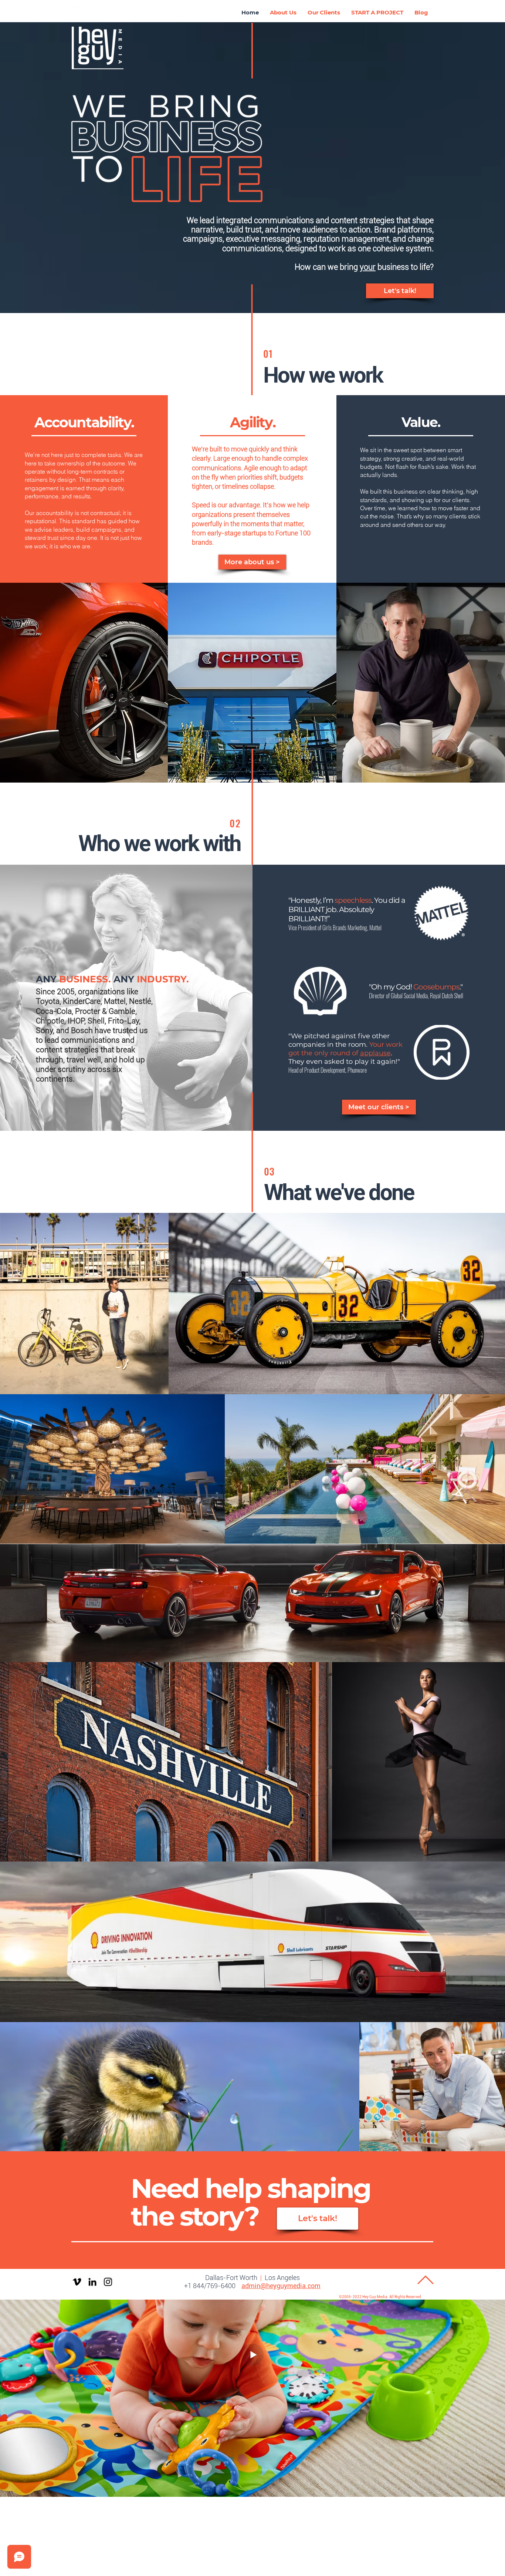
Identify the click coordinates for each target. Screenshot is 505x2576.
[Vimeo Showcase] (76, 9)
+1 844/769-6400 (210, 2286)
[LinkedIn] (88, 9)
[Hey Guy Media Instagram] (101, 9)
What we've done (339, 1192)
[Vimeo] (77, 2282)
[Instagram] (108, 2282)
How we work (323, 375)
